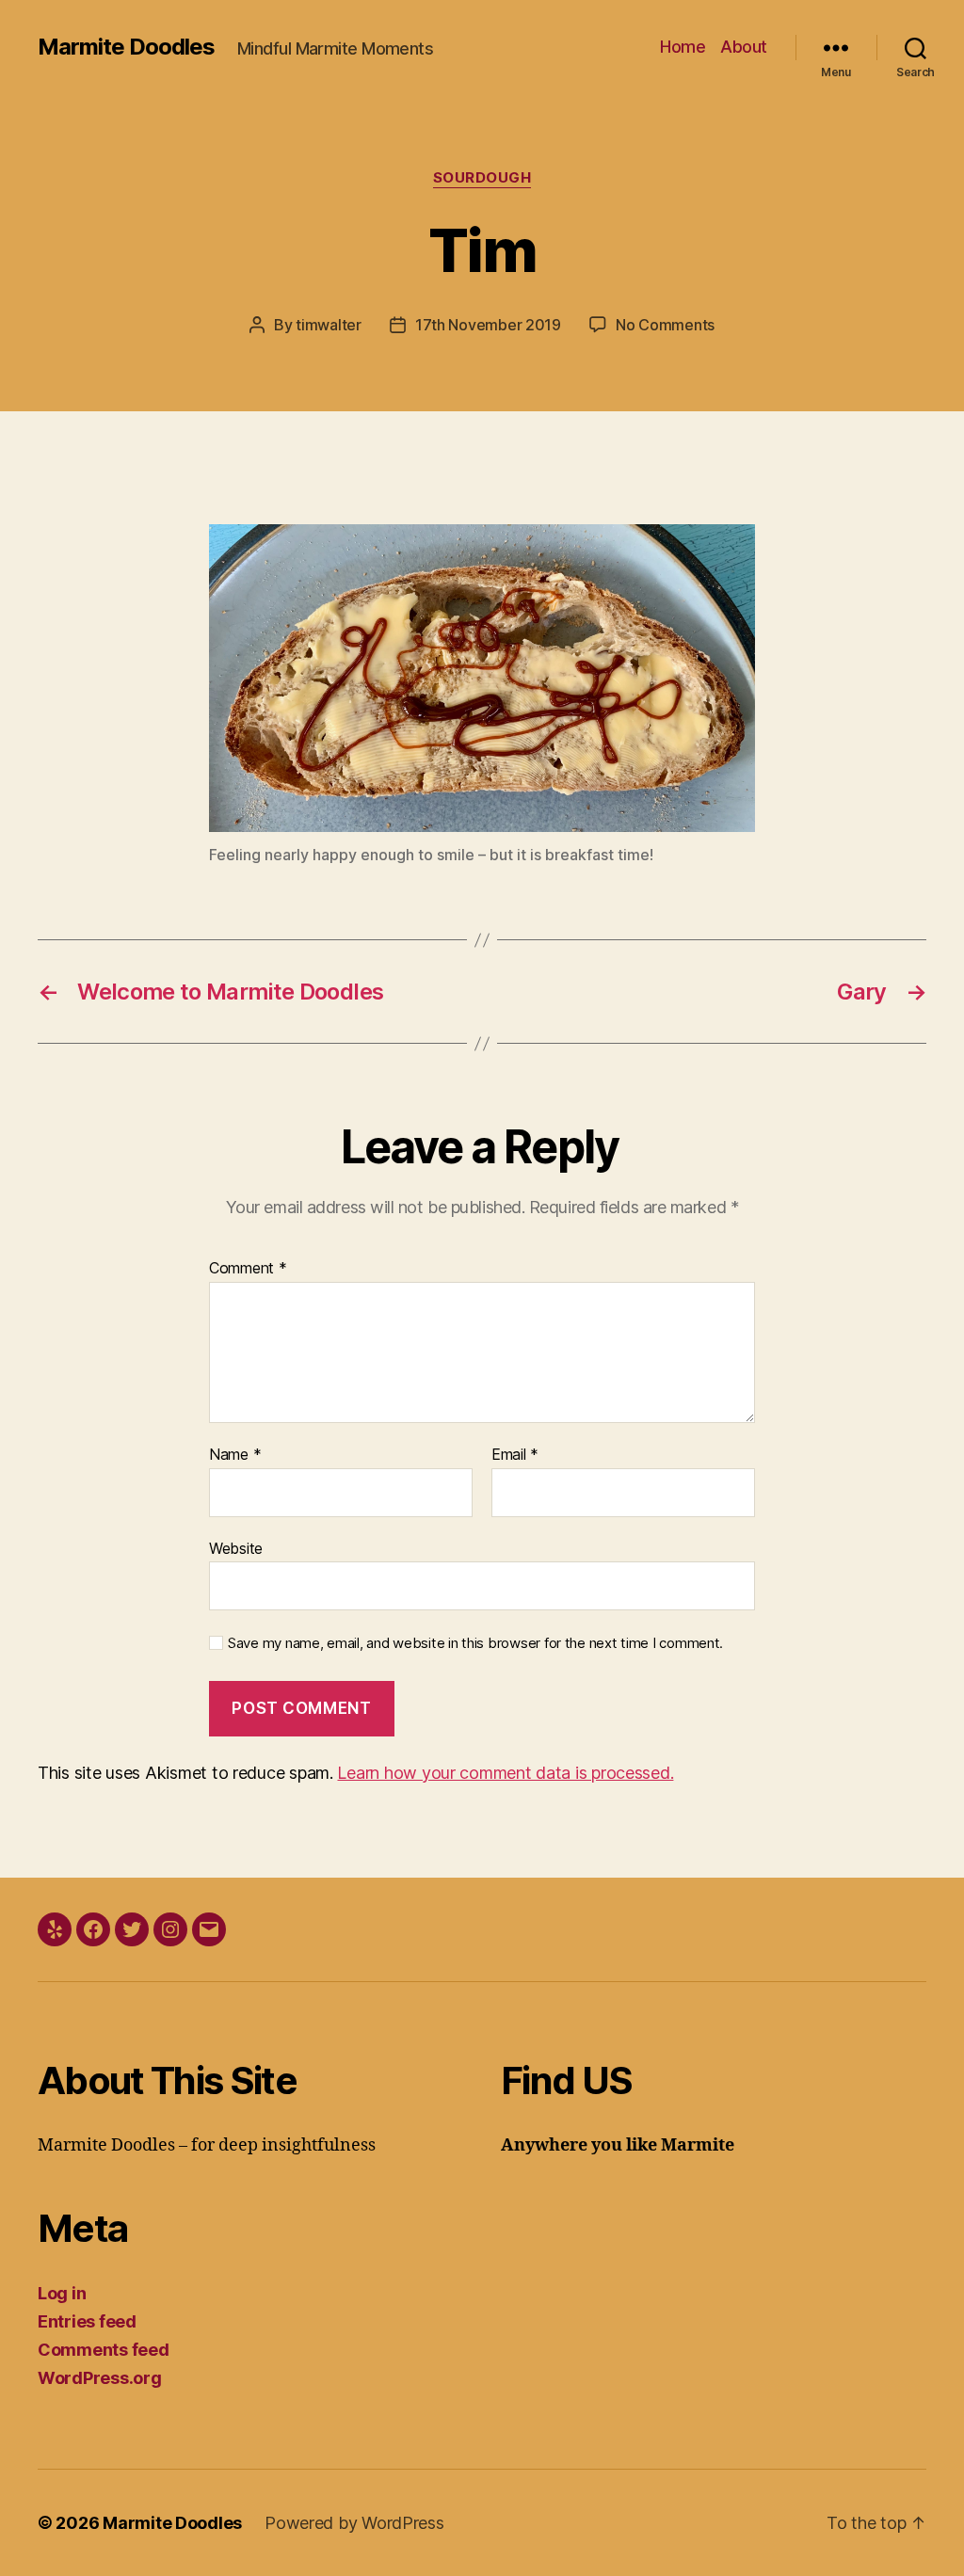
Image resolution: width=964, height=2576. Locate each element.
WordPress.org (100, 2378)
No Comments (665, 325)
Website (236, 1548)
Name (235, 1455)
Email (515, 1455)
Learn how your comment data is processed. (505, 1773)
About (744, 47)
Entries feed (87, 2321)
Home (683, 47)
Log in (62, 2293)
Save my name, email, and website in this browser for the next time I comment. (475, 1643)
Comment (248, 1269)
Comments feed (104, 2350)
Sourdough (482, 178)
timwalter (329, 325)
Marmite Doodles (126, 47)
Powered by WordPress (354, 2523)
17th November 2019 (488, 325)
